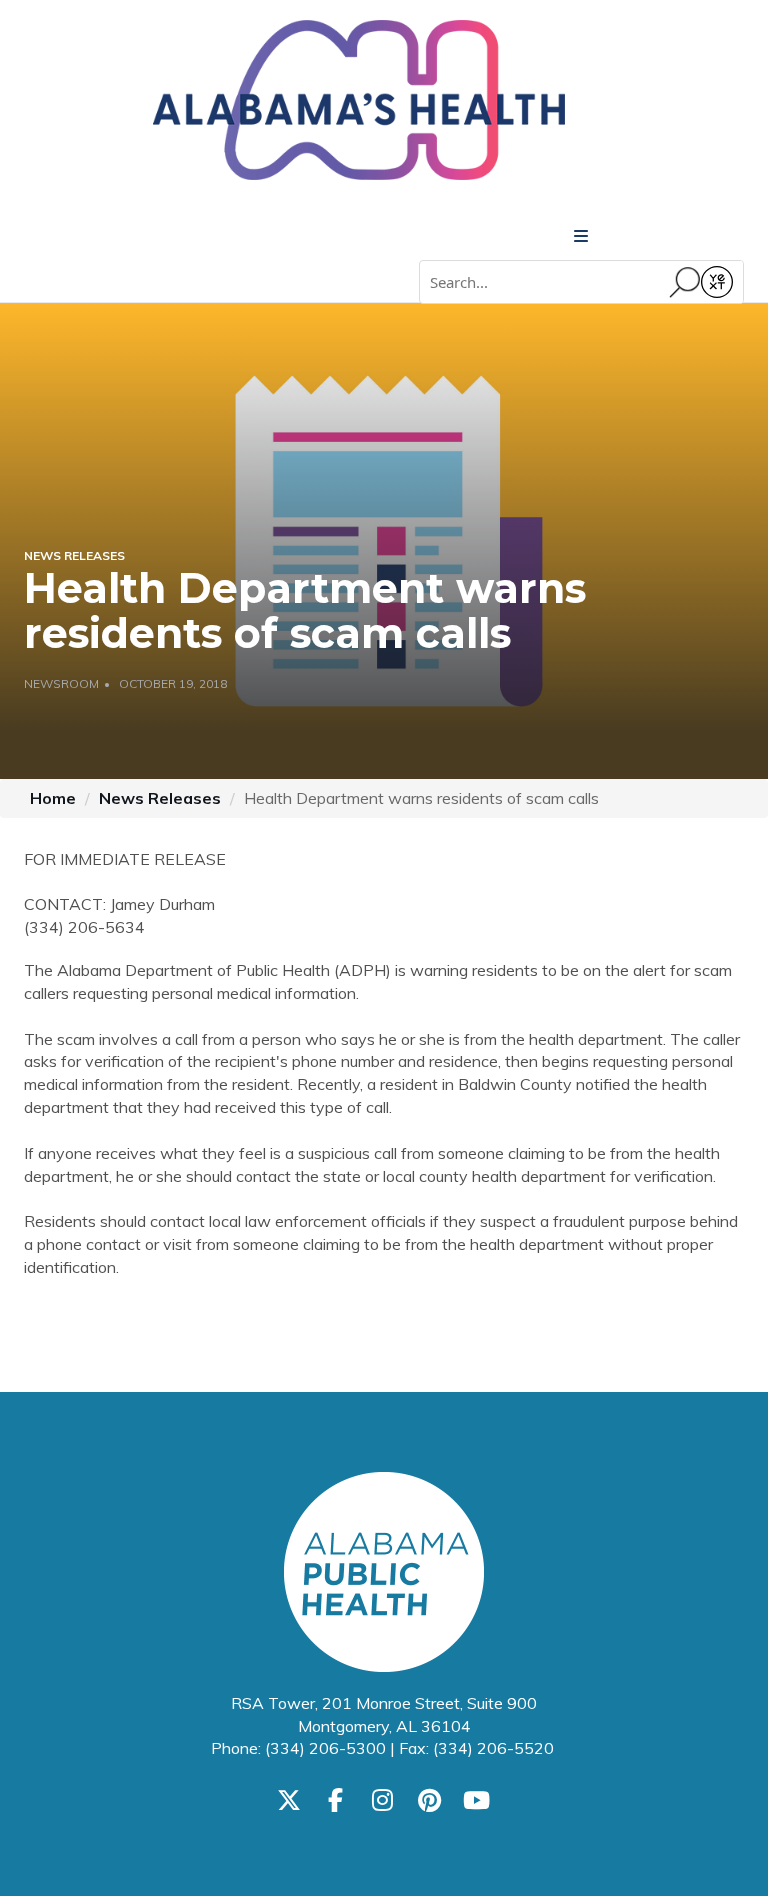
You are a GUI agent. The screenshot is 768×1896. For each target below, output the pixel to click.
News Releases (160, 798)
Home (53, 798)
